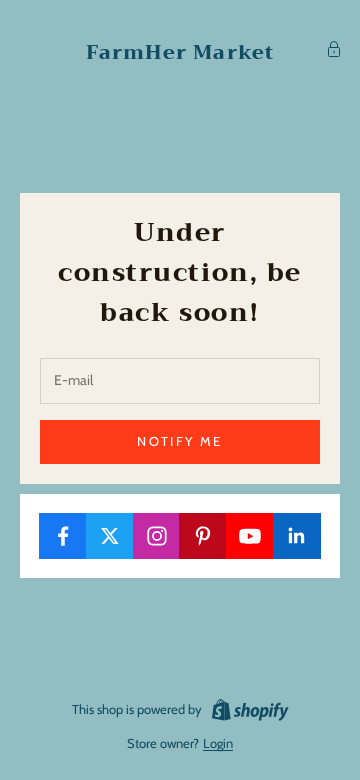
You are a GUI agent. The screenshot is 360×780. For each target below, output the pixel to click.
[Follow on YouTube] (250, 536)
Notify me (179, 441)
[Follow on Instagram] (157, 536)
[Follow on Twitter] (110, 536)
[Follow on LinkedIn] (297, 536)
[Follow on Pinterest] (203, 536)
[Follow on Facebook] (63, 536)
